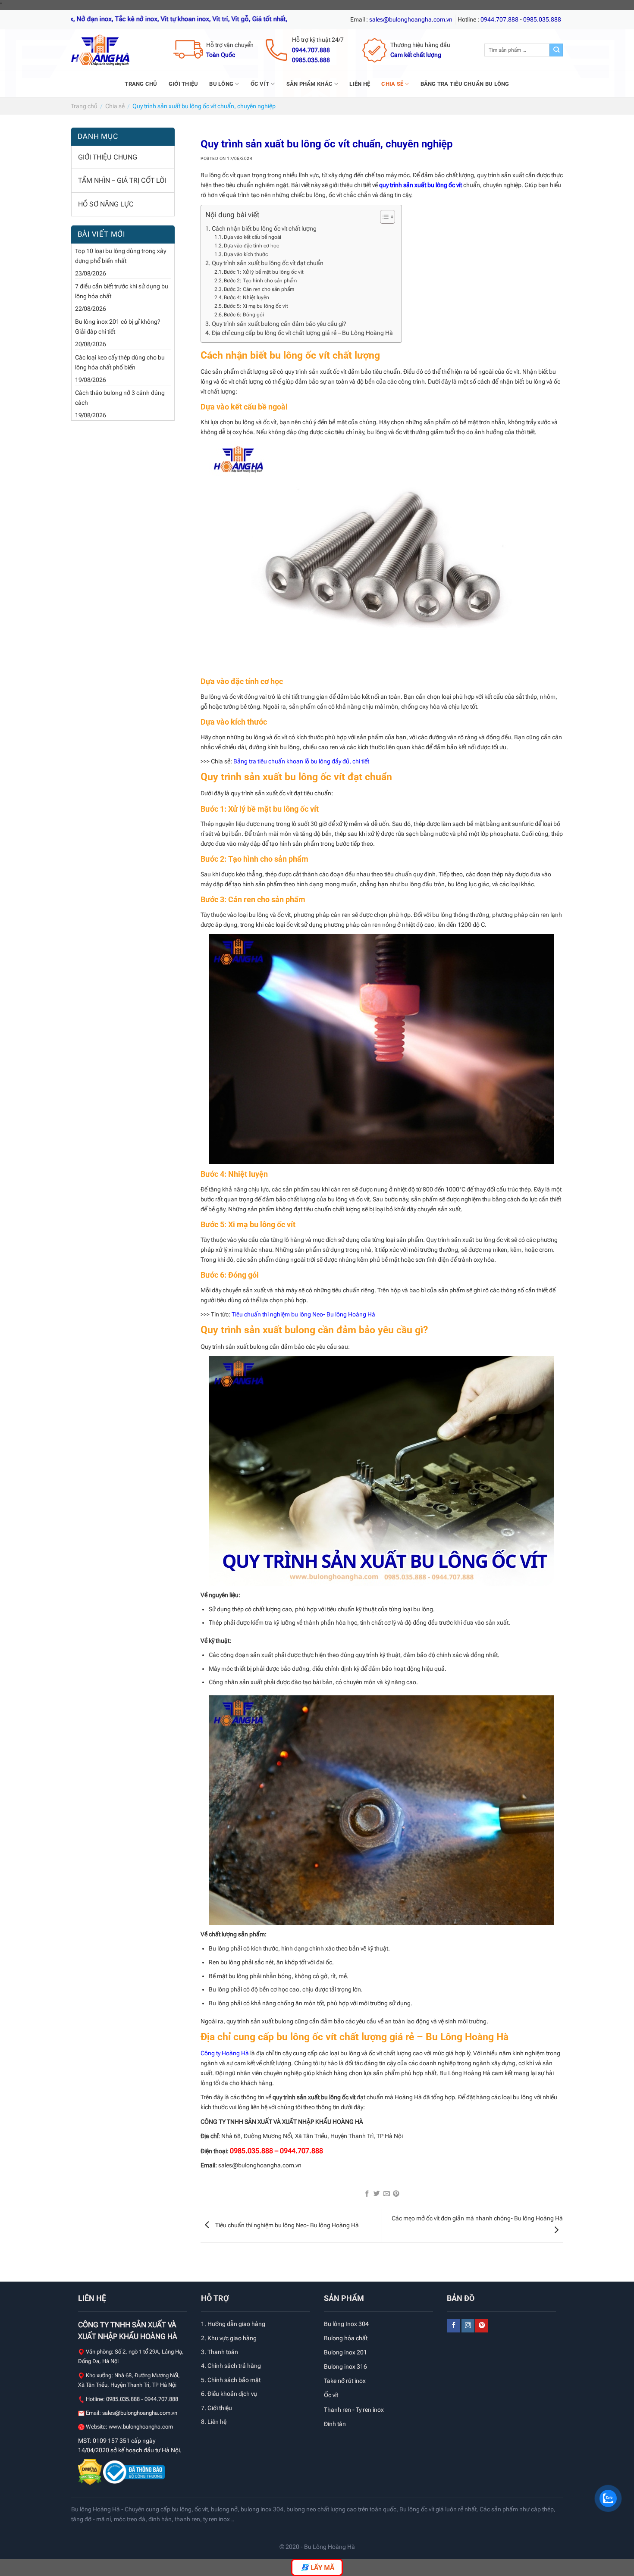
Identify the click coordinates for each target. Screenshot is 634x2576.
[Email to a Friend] (387, 2194)
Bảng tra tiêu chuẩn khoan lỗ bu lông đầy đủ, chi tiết (301, 761)
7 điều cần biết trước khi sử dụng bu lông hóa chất (122, 291)
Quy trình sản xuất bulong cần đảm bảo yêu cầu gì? (279, 324)
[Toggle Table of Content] (383, 217)
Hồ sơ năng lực (106, 204)
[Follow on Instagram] (468, 2326)
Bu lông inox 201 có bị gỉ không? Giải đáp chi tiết (118, 327)
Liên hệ (360, 84)
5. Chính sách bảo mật (231, 2380)
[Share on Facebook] (367, 2194)
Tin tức (220, 1315)
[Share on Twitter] (377, 2194)
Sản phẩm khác (309, 84)
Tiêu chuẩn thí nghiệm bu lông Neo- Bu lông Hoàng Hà (303, 1315)
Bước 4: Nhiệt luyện (246, 297)
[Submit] (556, 50)
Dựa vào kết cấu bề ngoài (253, 237)
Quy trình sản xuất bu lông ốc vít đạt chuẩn (268, 263)
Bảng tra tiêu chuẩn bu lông (465, 84)
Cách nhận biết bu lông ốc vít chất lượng (264, 228)
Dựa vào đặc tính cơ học (251, 246)
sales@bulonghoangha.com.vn (140, 2413)
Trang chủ (141, 84)
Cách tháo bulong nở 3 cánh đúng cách (120, 398)
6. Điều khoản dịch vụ (229, 2394)
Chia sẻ (392, 84)
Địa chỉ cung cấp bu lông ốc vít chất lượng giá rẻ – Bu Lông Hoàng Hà (302, 333)
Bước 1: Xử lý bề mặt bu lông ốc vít (264, 272)
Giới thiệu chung (108, 157)
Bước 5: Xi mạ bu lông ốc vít (256, 306)
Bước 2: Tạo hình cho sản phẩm (260, 281)
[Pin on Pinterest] (396, 2194)
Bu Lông (221, 84)
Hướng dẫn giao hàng (236, 2324)
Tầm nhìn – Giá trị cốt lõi (122, 180)
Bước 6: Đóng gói (245, 315)
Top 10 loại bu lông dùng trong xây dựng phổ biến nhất (121, 256)
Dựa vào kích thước (246, 254)
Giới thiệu (184, 84)
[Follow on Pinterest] (482, 2326)
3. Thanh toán (220, 2352)
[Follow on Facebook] (454, 2326)
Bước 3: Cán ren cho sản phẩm (259, 289)
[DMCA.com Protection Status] (91, 2472)
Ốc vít (260, 84)
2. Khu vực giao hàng (229, 2338)
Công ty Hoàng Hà (225, 2053)
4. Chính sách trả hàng (231, 2366)
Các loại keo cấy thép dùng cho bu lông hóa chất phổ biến (120, 363)
